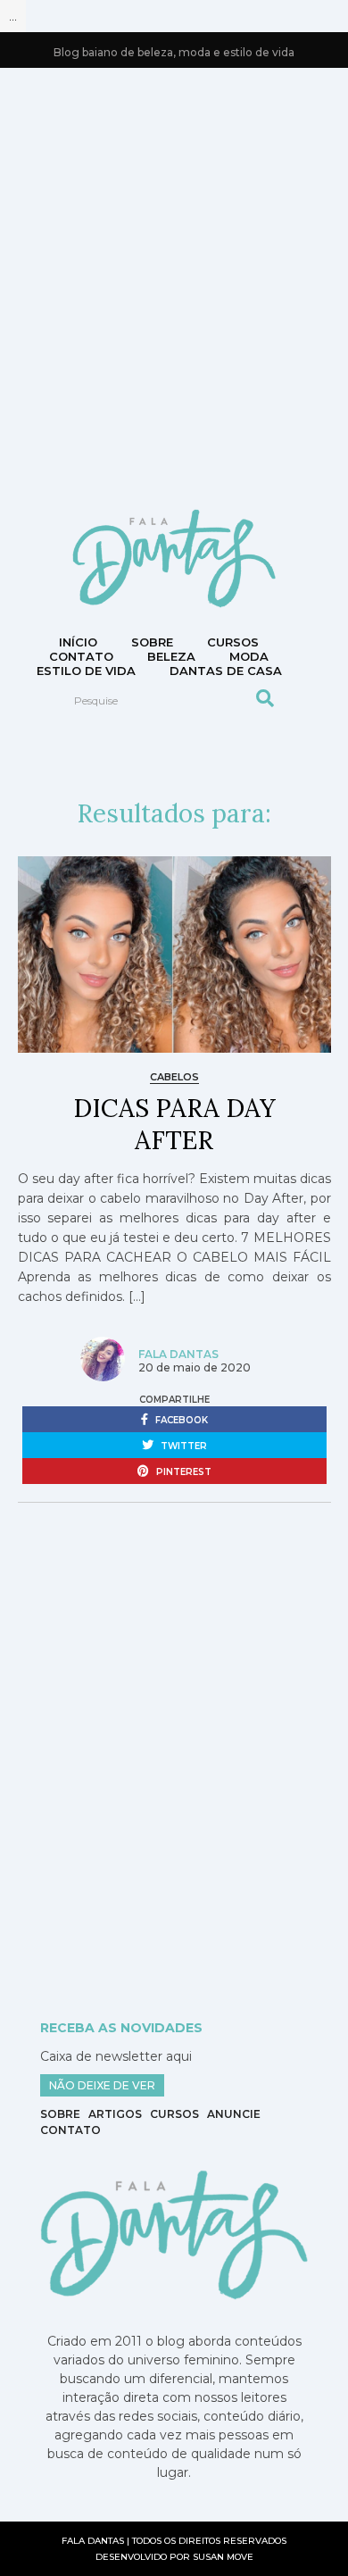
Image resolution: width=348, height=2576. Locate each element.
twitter (182, 1446)
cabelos (174, 1077)
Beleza (171, 656)
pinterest (182, 1472)
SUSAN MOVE (223, 2557)
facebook (180, 1420)
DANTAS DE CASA (226, 671)
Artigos (115, 2114)
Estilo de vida (86, 671)
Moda (249, 656)
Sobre (152, 642)
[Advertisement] (174, 287)
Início (78, 642)
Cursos (233, 642)
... (13, 16)
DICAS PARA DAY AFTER (174, 1124)
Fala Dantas (178, 1354)
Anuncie (234, 2114)
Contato (70, 2130)
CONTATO (81, 656)
